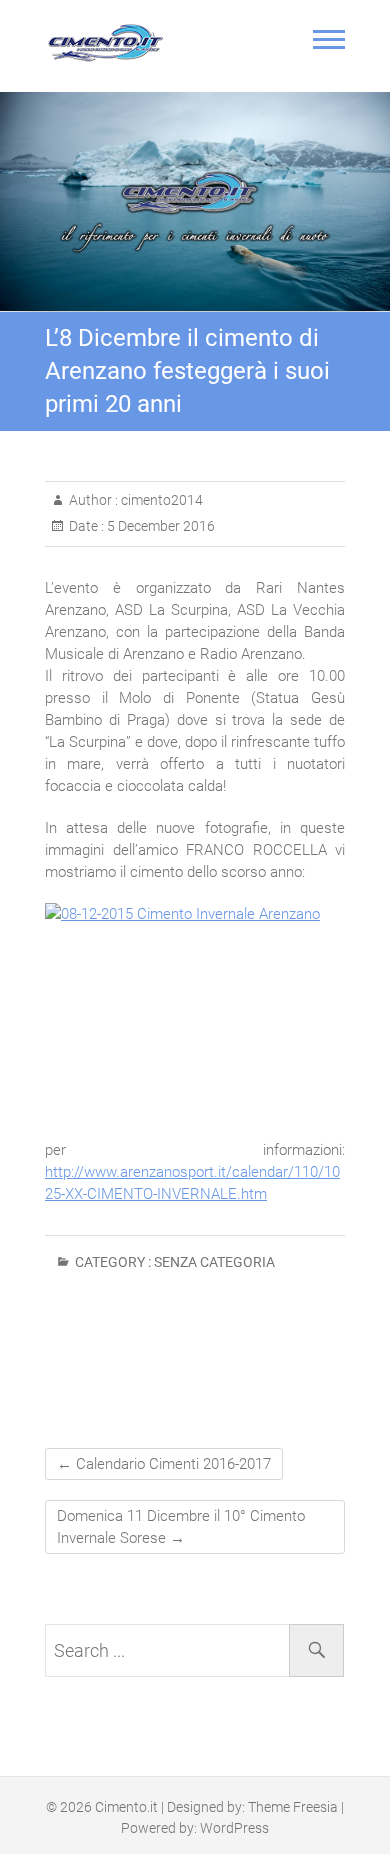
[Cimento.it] (110, 43)
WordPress (234, 1828)
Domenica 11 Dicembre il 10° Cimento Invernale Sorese (181, 1527)
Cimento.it (126, 1807)
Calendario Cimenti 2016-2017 (164, 1464)
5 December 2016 (159, 526)
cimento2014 (160, 500)
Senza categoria (214, 1262)
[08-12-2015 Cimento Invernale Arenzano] (195, 1011)
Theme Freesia (293, 1807)
